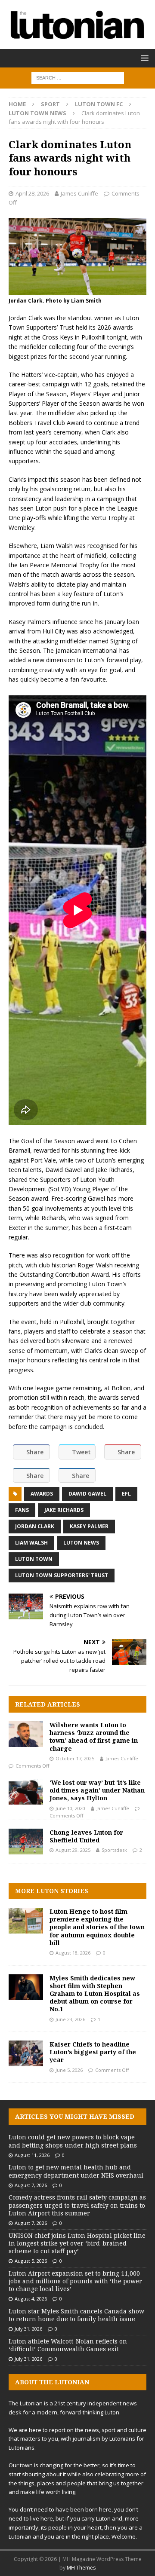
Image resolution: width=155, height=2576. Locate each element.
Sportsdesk (114, 1850)
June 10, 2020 (70, 1808)
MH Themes (81, 2568)
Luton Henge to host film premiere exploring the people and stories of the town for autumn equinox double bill (97, 1927)
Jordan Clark (35, 1526)
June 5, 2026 (69, 2070)
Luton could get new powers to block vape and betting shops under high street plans (73, 2141)
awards (42, 1494)
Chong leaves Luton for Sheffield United (86, 1836)
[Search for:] (78, 77)
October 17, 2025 (75, 1758)
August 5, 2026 (31, 2261)
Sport (50, 104)
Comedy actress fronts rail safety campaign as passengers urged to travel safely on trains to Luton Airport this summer (77, 2205)
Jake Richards (64, 1510)
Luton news (81, 1543)
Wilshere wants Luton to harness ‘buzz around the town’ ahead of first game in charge (94, 1737)
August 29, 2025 (73, 1850)
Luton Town (34, 1559)
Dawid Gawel (87, 1494)
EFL (126, 1494)
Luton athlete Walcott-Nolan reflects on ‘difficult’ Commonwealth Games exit (68, 2345)
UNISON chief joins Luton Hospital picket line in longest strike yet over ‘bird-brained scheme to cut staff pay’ (77, 2243)
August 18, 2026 (73, 1953)
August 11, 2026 (32, 2155)
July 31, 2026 (28, 2329)
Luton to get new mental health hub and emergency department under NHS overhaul (76, 2171)
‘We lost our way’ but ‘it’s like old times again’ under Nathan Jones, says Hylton (97, 1790)
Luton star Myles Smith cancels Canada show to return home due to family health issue (76, 2315)
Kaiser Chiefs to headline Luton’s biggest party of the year (93, 2052)
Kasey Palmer (89, 1526)
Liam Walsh (31, 1543)
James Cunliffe (79, 193)
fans (22, 1510)
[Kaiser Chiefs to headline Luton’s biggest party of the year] (26, 2053)
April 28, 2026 (32, 193)
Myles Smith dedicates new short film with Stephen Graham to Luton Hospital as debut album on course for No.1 (95, 1994)
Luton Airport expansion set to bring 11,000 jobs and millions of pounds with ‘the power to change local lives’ (75, 2281)
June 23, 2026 (70, 2019)
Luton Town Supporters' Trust (62, 1575)
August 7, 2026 (31, 2185)
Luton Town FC (99, 104)
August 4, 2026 (31, 2299)
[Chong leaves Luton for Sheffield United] (26, 1842)
